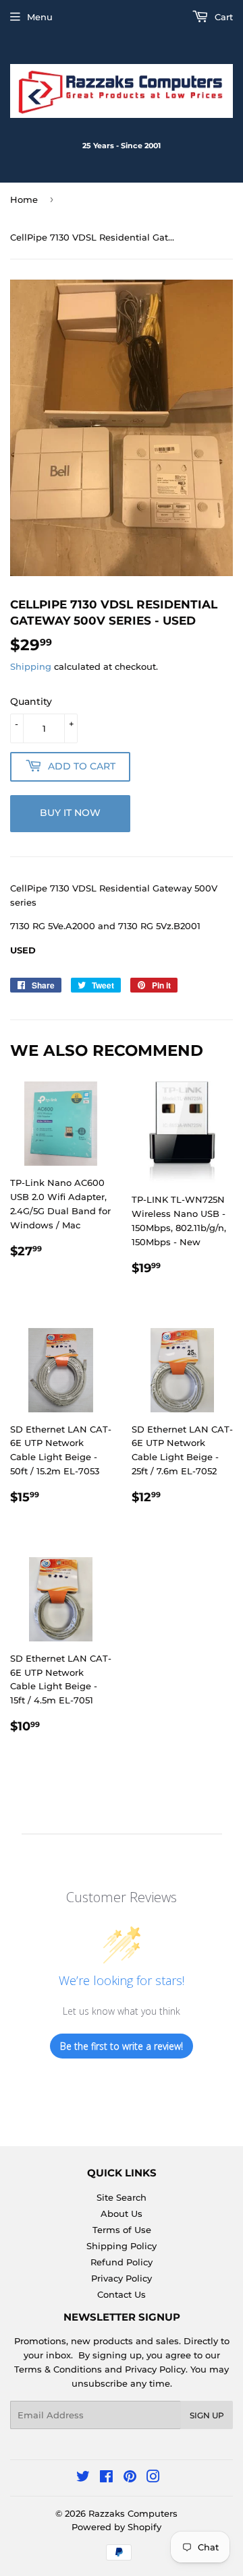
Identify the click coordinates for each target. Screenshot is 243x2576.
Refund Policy (122, 2262)
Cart (222, 17)
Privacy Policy (122, 2278)
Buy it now (70, 813)
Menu (40, 17)
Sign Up (207, 2415)
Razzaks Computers (133, 2513)
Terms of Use (122, 2230)
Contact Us (122, 2294)
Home (24, 199)
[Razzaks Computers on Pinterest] (130, 2478)
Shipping (31, 666)
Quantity (31, 701)
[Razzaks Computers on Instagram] (153, 2478)
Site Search (122, 2197)
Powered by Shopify (116, 2527)
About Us (122, 2213)
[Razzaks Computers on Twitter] (83, 2478)
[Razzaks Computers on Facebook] (106, 2478)
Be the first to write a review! (122, 2046)
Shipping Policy (122, 2246)
